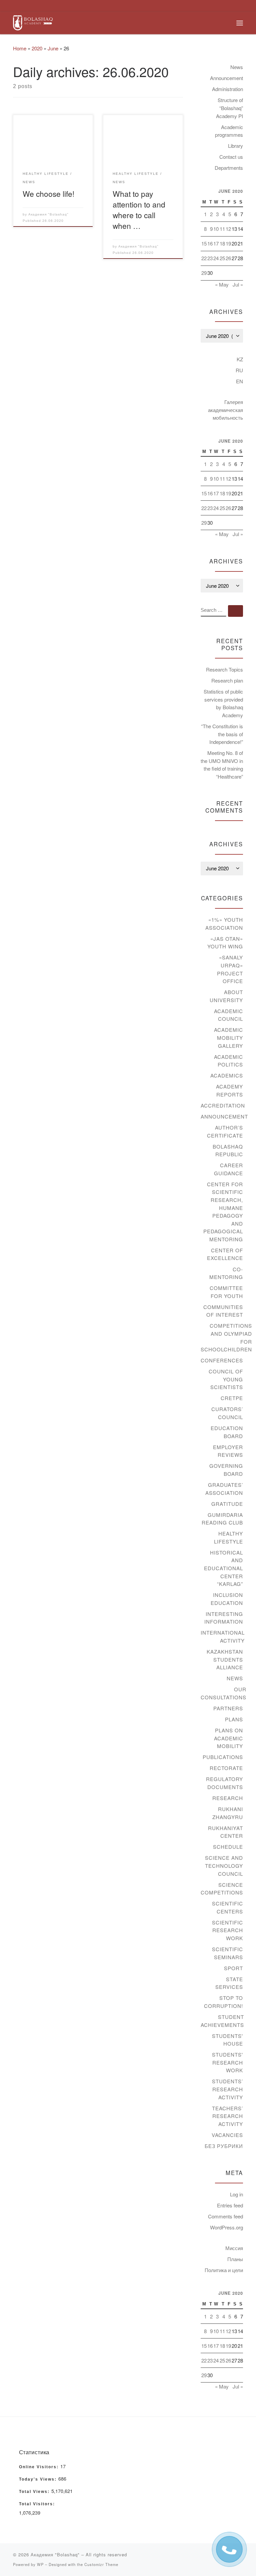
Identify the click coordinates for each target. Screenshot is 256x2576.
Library (235, 146)
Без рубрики (224, 2146)
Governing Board (226, 1470)
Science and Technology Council (224, 1865)
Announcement (226, 78)
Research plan (227, 680)
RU (239, 370)
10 (216, 229)
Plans (234, 1719)
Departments (229, 168)
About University (226, 996)
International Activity (223, 1636)
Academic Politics (228, 1061)
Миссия (234, 2248)
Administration (227, 89)
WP (40, 2564)
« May (222, 284)
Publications (223, 1757)
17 (216, 243)
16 (210, 243)
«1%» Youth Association (224, 924)
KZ (240, 359)
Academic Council (228, 1015)
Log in (236, 2194)
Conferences (222, 1360)
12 (228, 229)
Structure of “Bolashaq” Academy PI (229, 108)
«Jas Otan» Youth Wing (225, 943)
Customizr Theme (101, 2564)
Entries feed (230, 2205)
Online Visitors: (40, 2467)
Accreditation (223, 1105)
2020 (37, 48)
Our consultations (223, 1693)
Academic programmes (229, 131)
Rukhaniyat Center (225, 1832)
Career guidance (228, 1169)
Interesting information (224, 1618)
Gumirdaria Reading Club (222, 1519)
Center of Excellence (225, 1254)
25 (222, 258)
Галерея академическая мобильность (225, 410)
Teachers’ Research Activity (227, 2116)
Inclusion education (227, 1599)
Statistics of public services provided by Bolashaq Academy (223, 703)
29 (204, 273)
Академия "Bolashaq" (48, 214)
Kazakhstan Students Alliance (225, 1659)
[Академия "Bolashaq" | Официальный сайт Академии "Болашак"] (33, 22)
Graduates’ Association (224, 1489)
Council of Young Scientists (226, 1379)
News (237, 67)
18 (222, 243)
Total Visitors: (38, 2504)
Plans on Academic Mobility (228, 1738)
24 (216, 258)
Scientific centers (227, 1907)
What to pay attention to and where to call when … (139, 209)
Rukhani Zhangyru (228, 1813)
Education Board (227, 1432)
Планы (235, 2259)
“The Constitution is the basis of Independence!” (222, 734)
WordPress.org (226, 2227)
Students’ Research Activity (227, 2089)
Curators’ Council (227, 1413)
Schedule (228, 1847)
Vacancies (227, 2135)
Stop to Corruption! (223, 2002)
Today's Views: (39, 2479)
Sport (233, 1968)
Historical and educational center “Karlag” (223, 1568)
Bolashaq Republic (228, 1150)
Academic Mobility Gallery (228, 1037)
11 (222, 229)
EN (239, 381)
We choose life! (48, 193)
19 (228, 243)
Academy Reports (229, 1090)
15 (204, 243)
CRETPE (232, 1398)
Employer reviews (228, 1451)
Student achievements (222, 2021)
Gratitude (227, 1504)
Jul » (238, 284)
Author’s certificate (225, 1131)
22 (204, 258)
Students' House (227, 2040)
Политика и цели (224, 2270)
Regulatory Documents (224, 1783)
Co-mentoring (226, 1273)
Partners (228, 1708)
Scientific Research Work (227, 1930)
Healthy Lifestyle (228, 1537)
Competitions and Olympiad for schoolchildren (226, 1337)
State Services (229, 1983)
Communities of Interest (223, 1311)
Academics (227, 1075)
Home (20, 48)
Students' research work (227, 2062)
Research (228, 1798)
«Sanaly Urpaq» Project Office (230, 969)
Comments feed (225, 2216)
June (53, 48)
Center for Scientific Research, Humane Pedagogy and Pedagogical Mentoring (223, 1212)
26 (228, 258)
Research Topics (224, 669)
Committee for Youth (226, 1292)
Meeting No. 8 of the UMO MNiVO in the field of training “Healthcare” (222, 765)
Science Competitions (222, 1889)
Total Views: (35, 2492)
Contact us (231, 157)
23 (210, 258)
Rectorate (226, 1768)
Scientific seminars (227, 1953)
